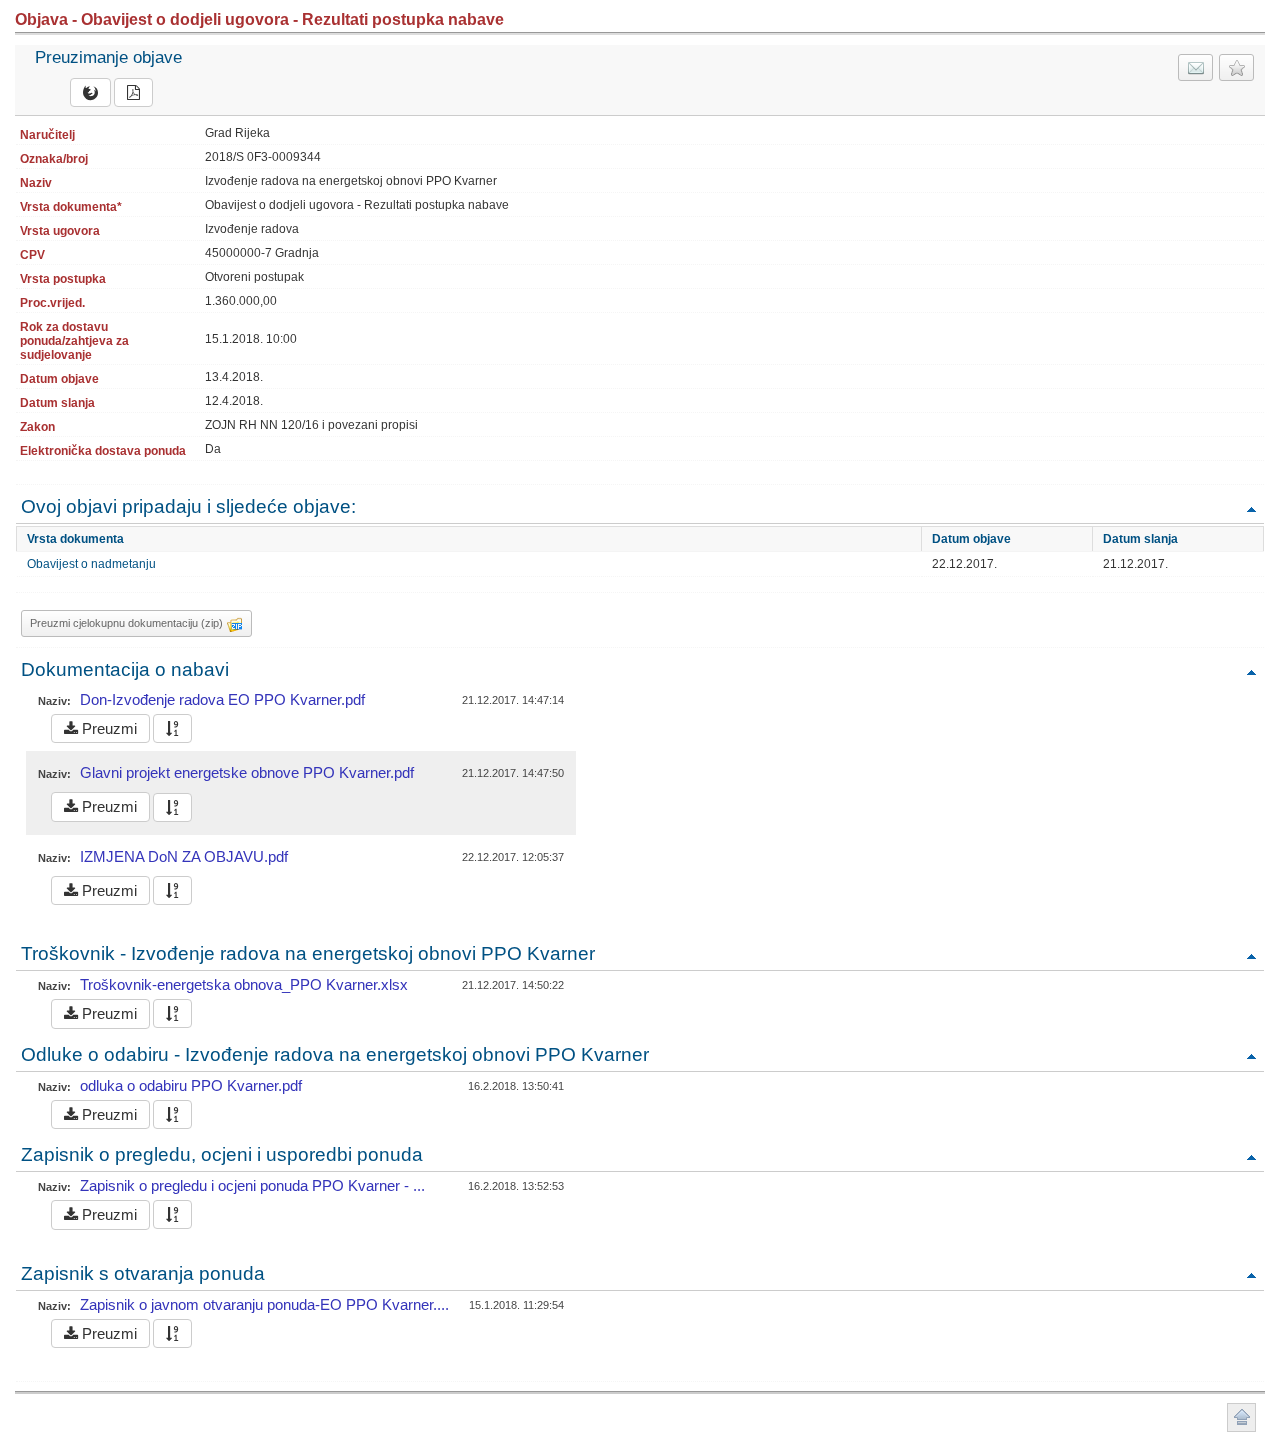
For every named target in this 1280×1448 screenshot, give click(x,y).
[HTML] (90, 92)
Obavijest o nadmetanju (91, 564)
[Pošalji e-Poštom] (1195, 67)
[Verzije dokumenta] (172, 728)
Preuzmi (107, 728)
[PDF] (133, 92)
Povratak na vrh (1251, 508)
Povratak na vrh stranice (1241, 1417)
